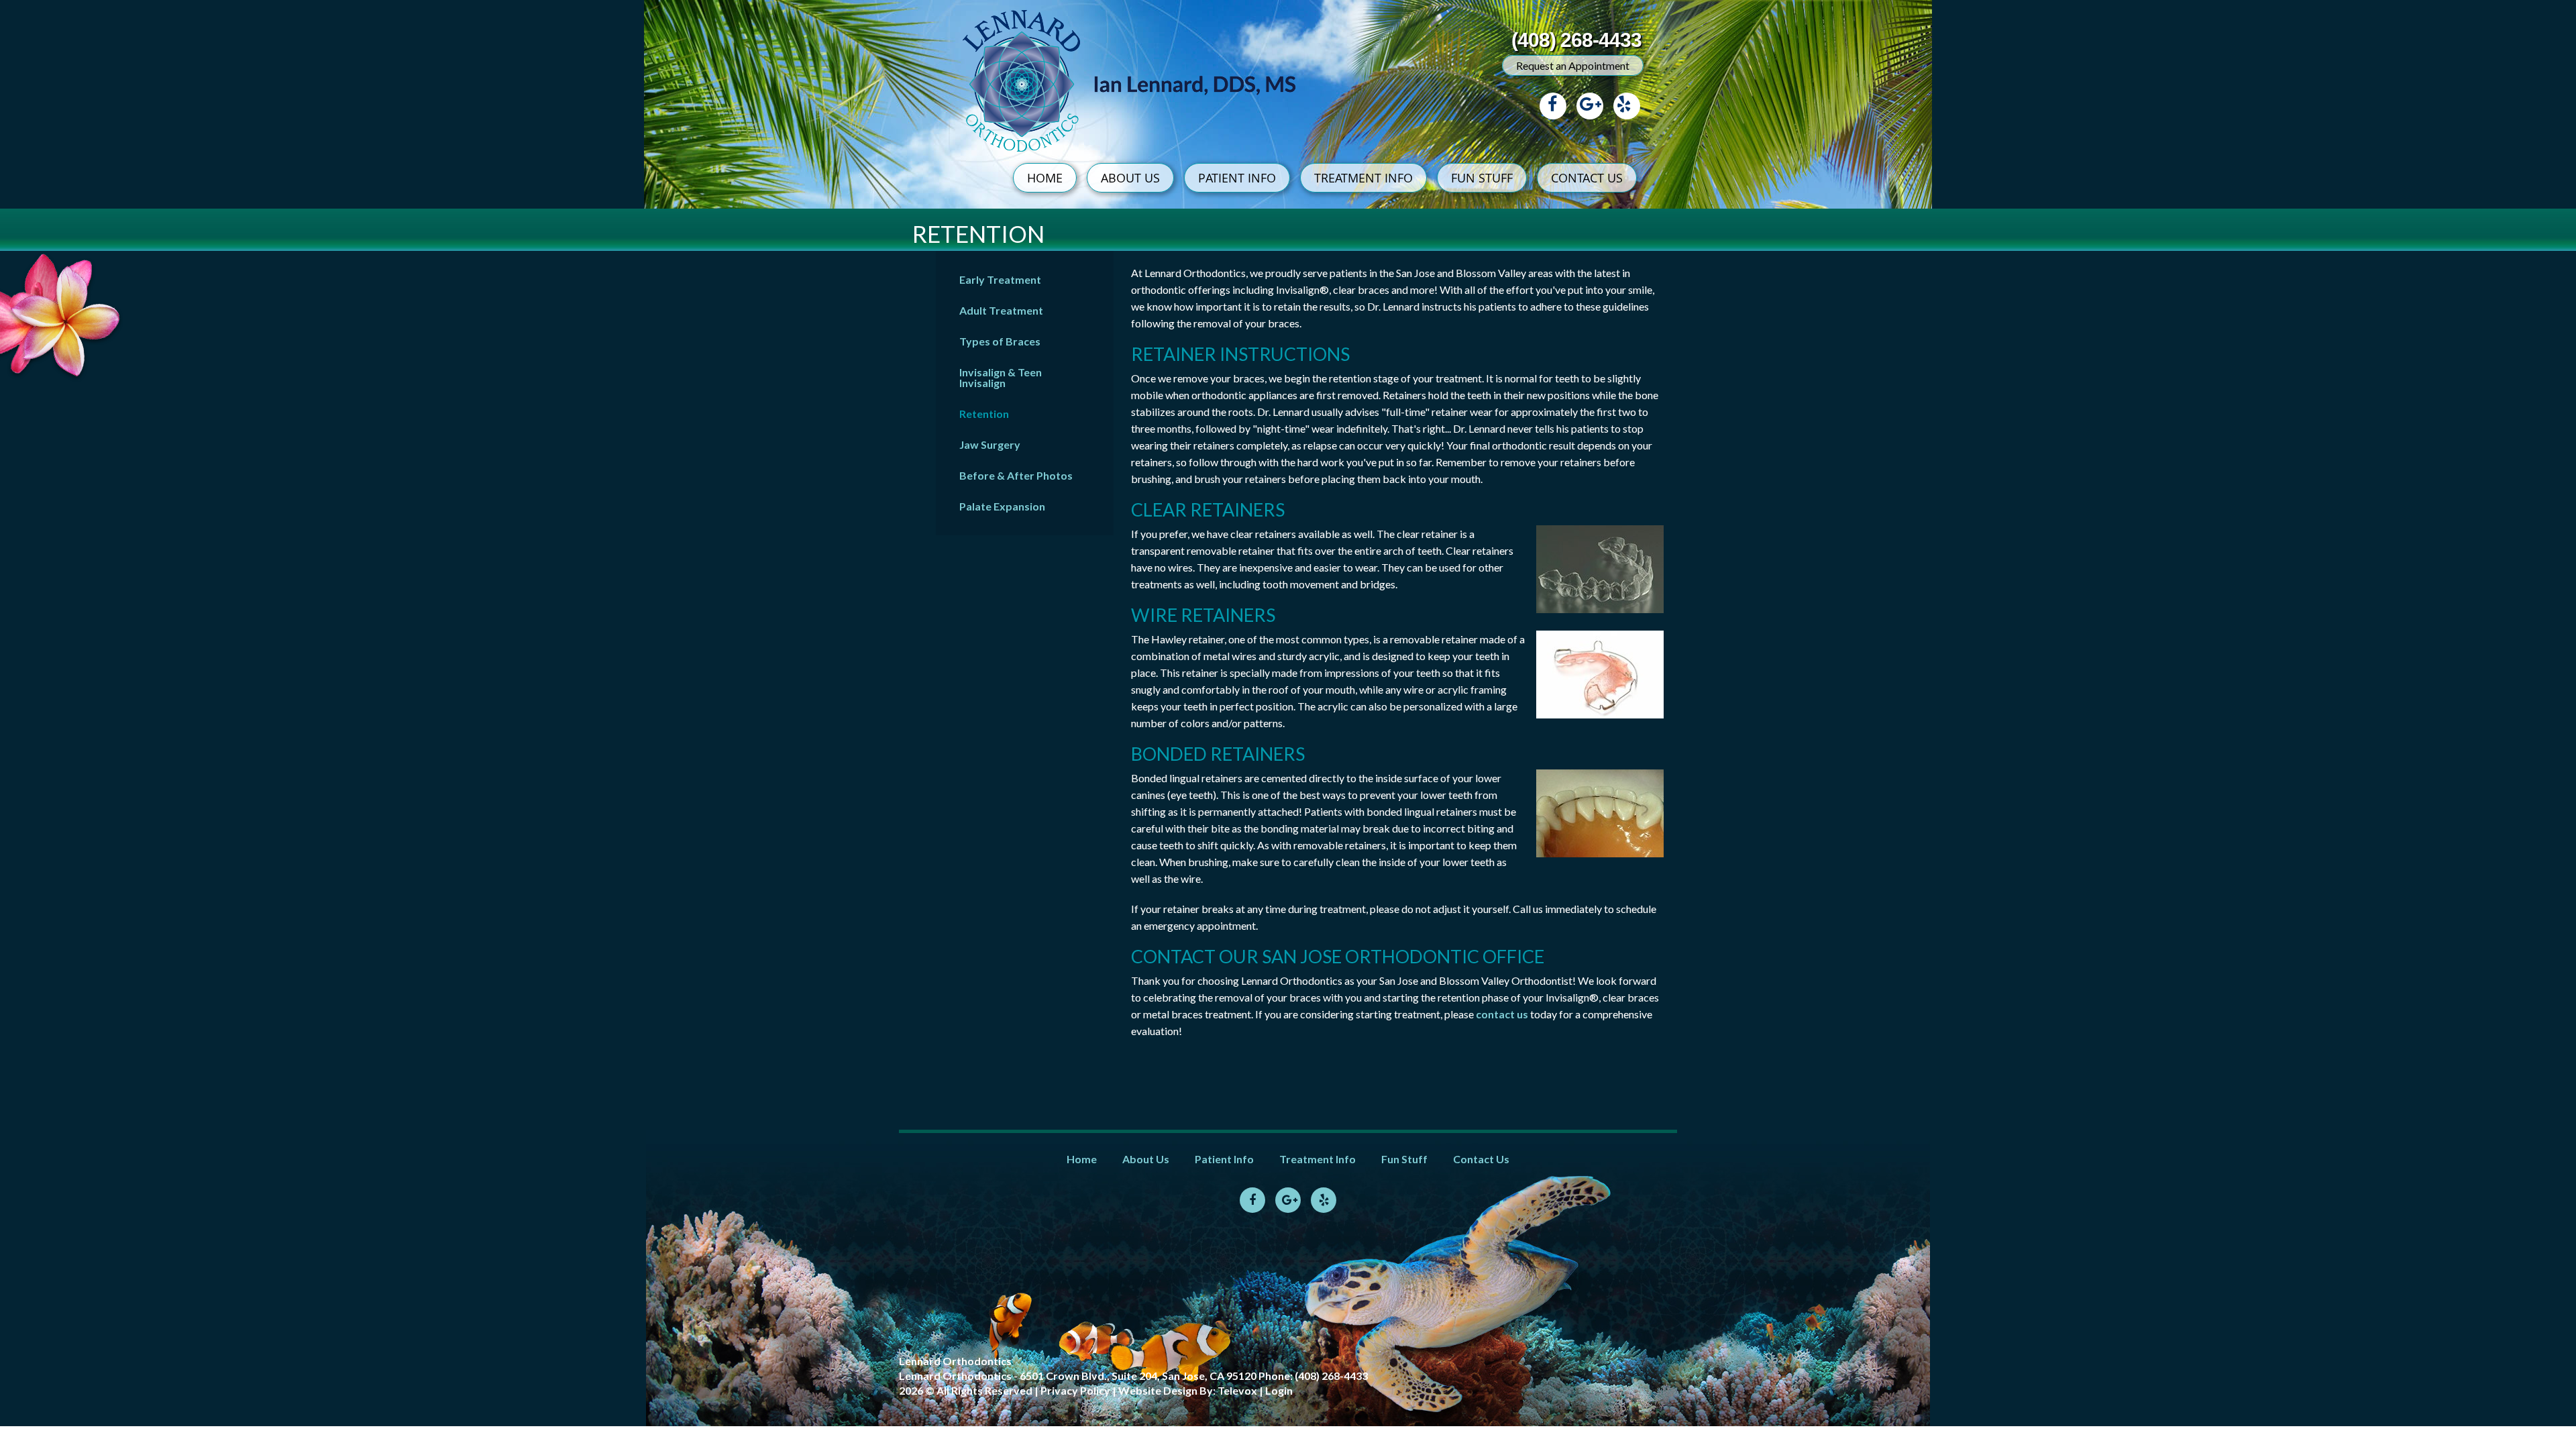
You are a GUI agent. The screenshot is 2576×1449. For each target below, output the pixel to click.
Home (1082, 1159)
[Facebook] (1553, 106)
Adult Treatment (1001, 310)
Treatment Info (1318, 1159)
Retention (984, 414)
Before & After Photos (1016, 475)
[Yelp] (1627, 106)
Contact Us (1481, 1159)
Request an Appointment (1573, 65)
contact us (1503, 1014)
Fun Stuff (1404, 1159)
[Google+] (1590, 106)
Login (1279, 1390)
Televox (1237, 1390)
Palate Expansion (1002, 506)
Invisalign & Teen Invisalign (1001, 377)
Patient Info (1224, 1159)
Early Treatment (1000, 279)
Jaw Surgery (990, 444)
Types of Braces (1000, 341)
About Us (1146, 1159)
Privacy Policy (1075, 1390)
